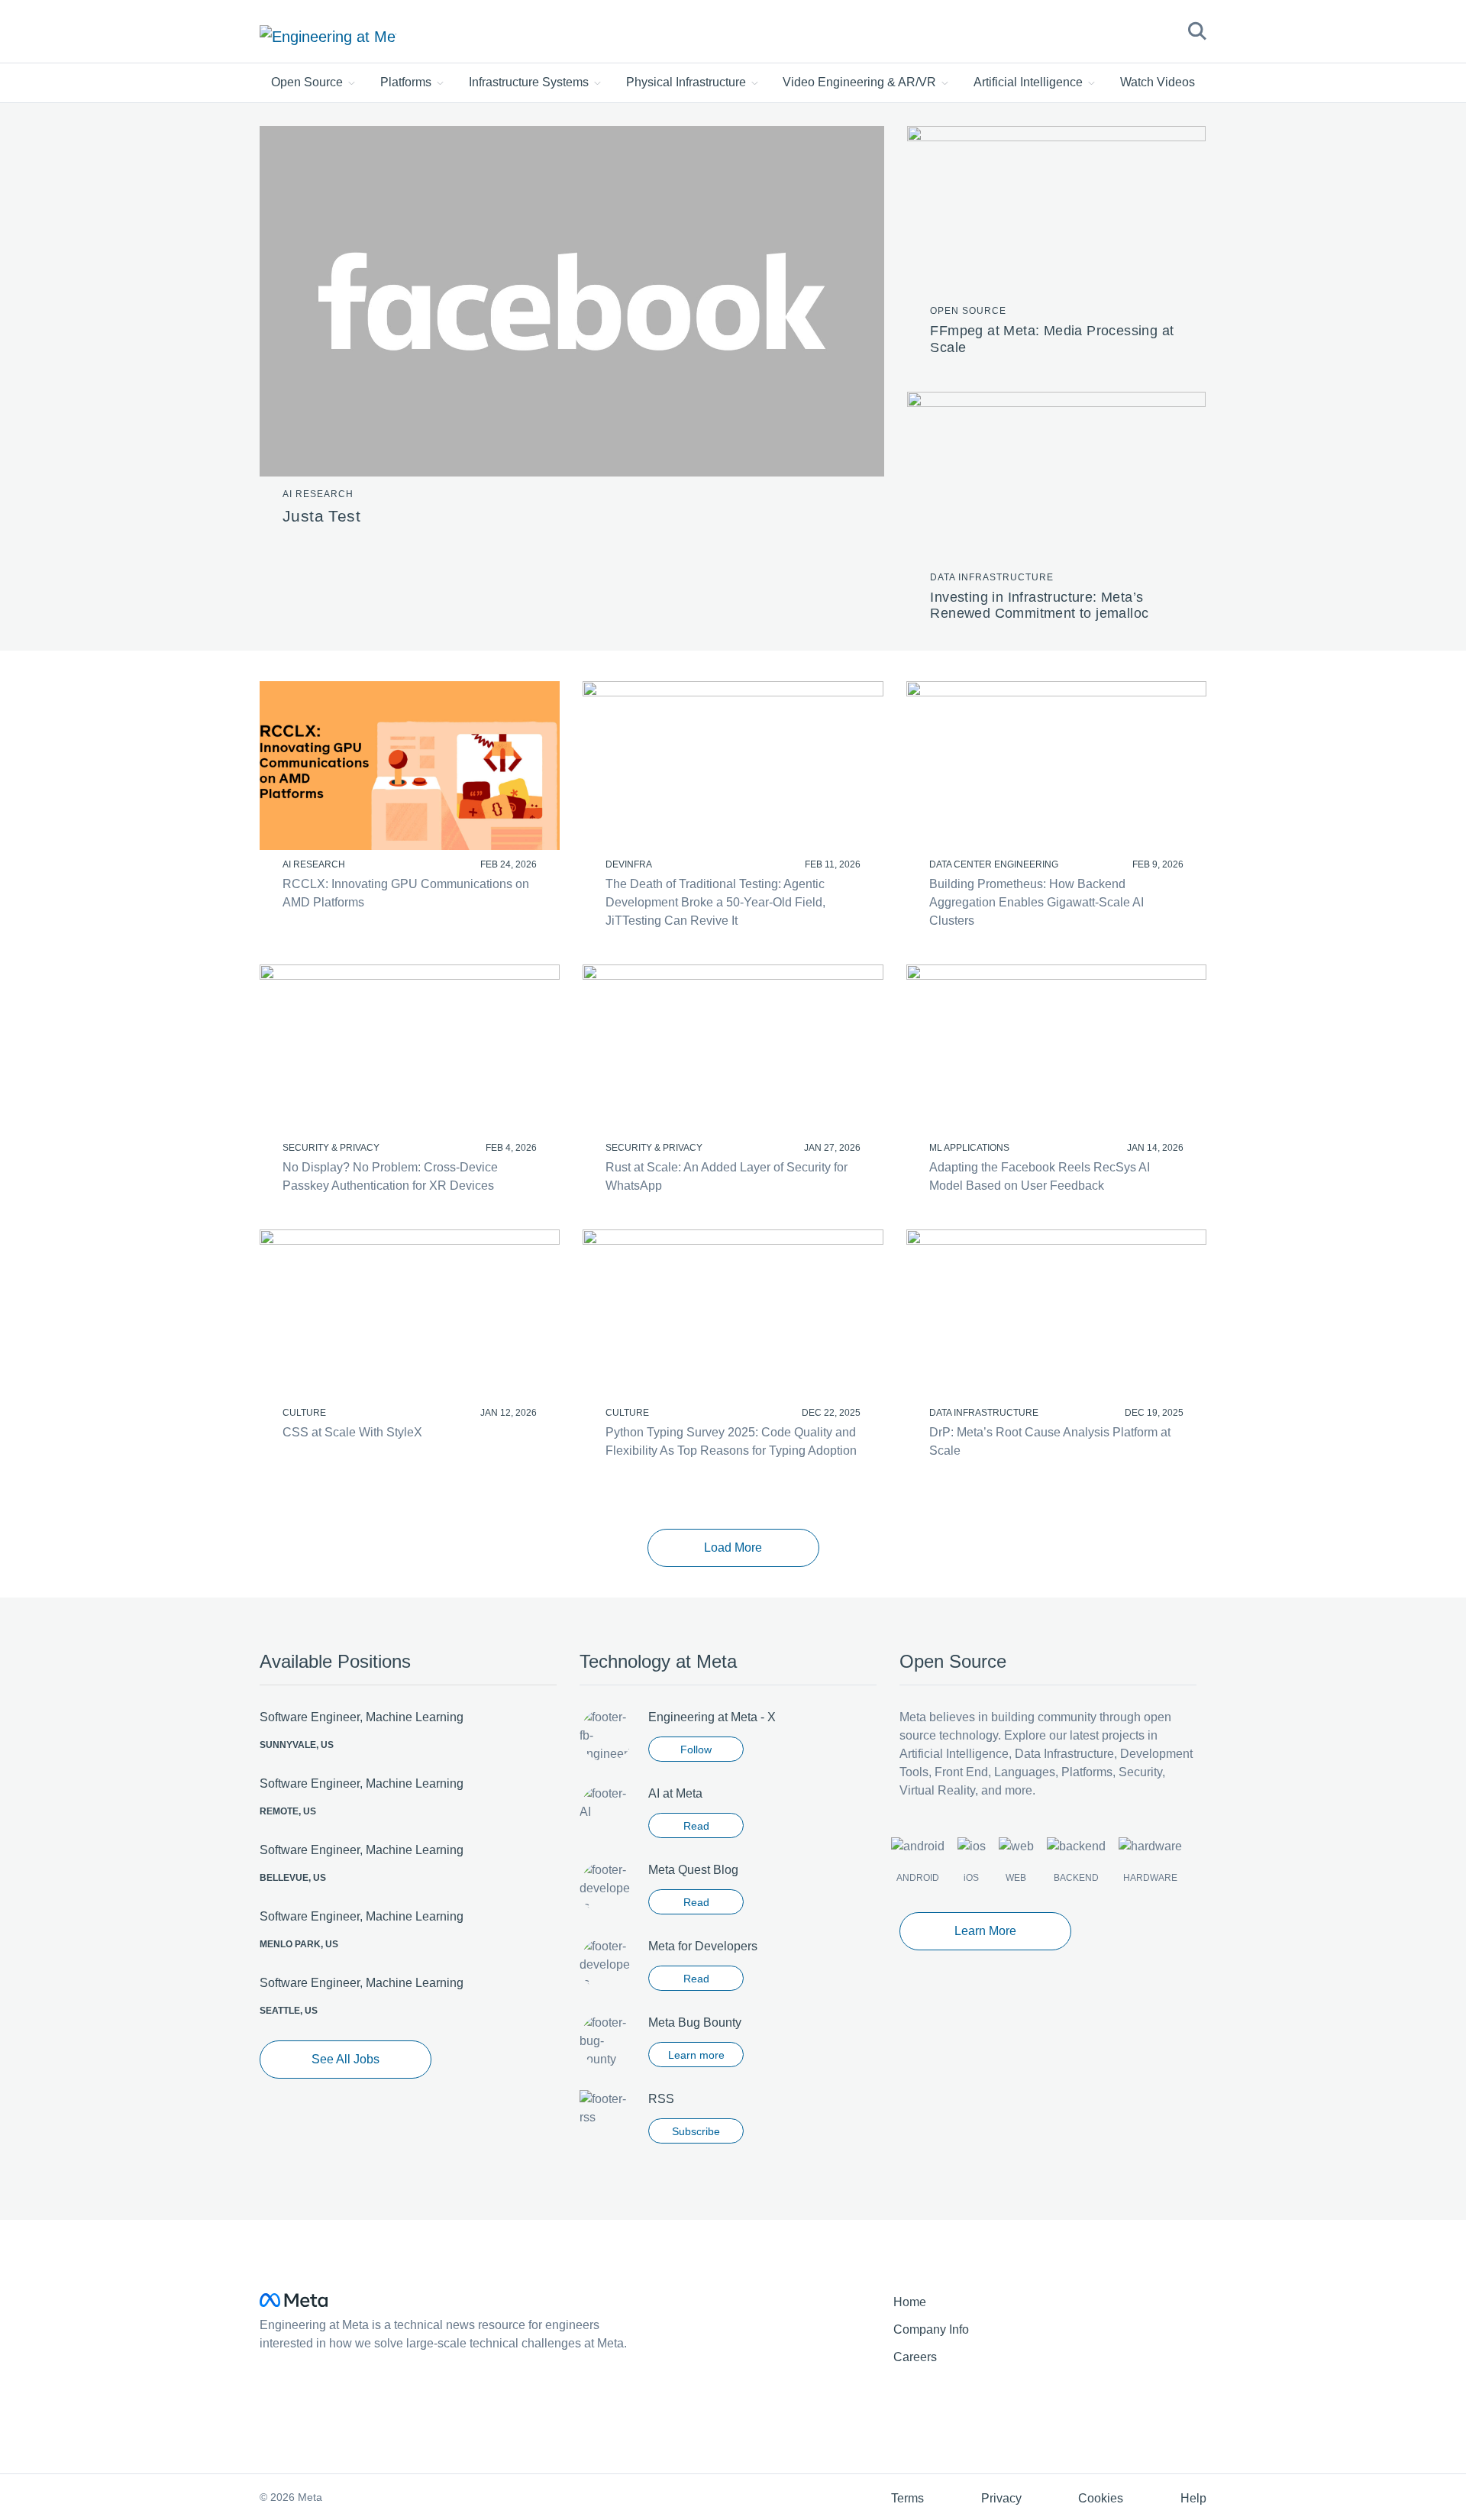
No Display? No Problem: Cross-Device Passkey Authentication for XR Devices (390, 1176)
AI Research (318, 494)
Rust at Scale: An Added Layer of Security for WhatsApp (727, 1176)
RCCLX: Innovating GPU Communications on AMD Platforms (406, 893)
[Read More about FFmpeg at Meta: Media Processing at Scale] (1056, 209)
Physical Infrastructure (688, 82)
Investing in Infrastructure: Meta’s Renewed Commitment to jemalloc (1039, 606)
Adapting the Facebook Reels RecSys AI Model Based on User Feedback (1040, 1176)
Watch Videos (1158, 82)
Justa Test (321, 516)
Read (696, 1826)
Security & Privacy (331, 1148)
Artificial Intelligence (1030, 82)
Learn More (985, 1931)
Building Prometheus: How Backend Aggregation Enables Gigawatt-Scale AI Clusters (1037, 902)
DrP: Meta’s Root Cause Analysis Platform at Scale (1050, 1441)
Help (1193, 2498)
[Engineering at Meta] (328, 36)
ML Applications (969, 1148)
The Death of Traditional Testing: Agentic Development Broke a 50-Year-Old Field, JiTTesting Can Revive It (715, 902)
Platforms (407, 82)
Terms (907, 2498)
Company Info (931, 2329)
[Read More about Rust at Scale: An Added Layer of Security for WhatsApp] (733, 1049)
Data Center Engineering (994, 864)
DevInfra (629, 864)
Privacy (1001, 2498)
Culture (304, 1413)
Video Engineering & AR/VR (861, 82)
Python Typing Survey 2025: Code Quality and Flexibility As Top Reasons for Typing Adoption (731, 1441)
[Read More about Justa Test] (572, 300)
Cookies (1101, 2498)
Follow (696, 1749)
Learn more (696, 2055)
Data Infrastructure (992, 577)
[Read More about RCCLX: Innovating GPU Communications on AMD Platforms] (410, 766)
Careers (915, 2357)
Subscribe (696, 2131)
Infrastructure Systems (530, 82)
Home (910, 2302)
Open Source (308, 82)
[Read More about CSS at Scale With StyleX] (410, 1314)
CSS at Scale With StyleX (352, 1432)
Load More (733, 1548)
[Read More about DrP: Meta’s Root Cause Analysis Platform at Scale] (1056, 1314)
